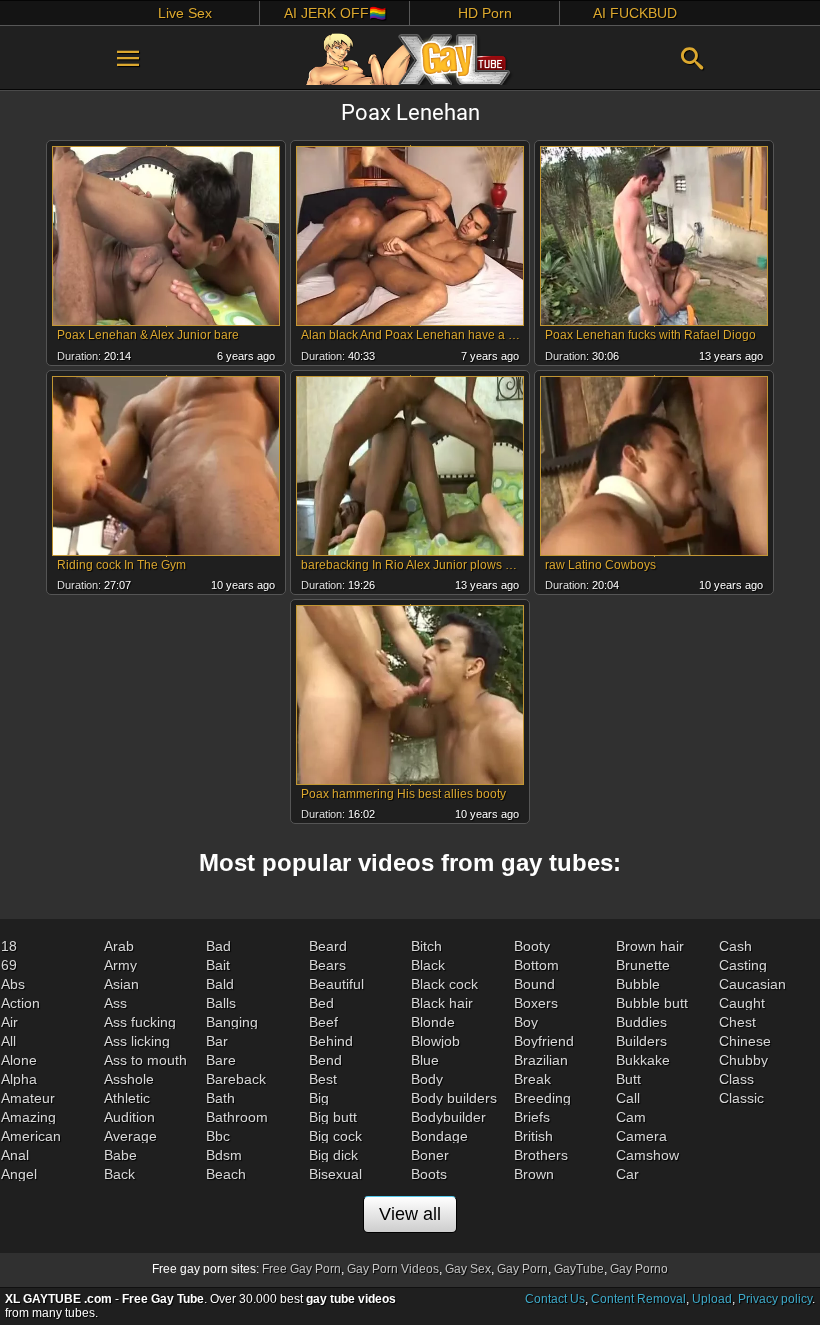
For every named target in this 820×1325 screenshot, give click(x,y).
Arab (119, 946)
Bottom (536, 965)
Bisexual (335, 1174)
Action (20, 1003)
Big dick (333, 1155)
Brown (534, 1174)
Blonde (433, 1022)
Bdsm (224, 1155)
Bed (321, 1003)
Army (120, 965)
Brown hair (650, 946)
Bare (221, 1060)
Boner (430, 1155)
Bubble (638, 984)
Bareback (236, 1079)
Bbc (218, 1136)
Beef (323, 1022)
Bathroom (237, 1117)
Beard (328, 946)
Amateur (28, 1098)
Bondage (439, 1136)
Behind (331, 1041)
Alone (19, 1060)
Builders (641, 1041)
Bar (217, 1041)
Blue (425, 1060)
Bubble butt (652, 1003)
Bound (534, 984)
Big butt (333, 1117)
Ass (115, 1003)
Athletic (127, 1098)
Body (427, 1079)
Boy (526, 1022)
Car (627, 1174)
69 (9, 965)
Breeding (542, 1098)
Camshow (647, 1155)
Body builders (454, 1098)
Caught (742, 1003)
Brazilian (541, 1060)
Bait (218, 965)
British (533, 1136)
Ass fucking (140, 1022)
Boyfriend (544, 1041)
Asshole (129, 1079)
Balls (221, 1003)
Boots (429, 1174)
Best (323, 1079)
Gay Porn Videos (393, 1269)
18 (9, 946)
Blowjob (435, 1041)
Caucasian (752, 984)
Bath (220, 1098)
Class (736, 1079)
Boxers (536, 1003)
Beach (226, 1174)
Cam (631, 1117)
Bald (220, 984)
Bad (218, 946)
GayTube (579, 1269)
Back (119, 1174)
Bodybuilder (448, 1117)
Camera (641, 1136)
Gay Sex (468, 1269)
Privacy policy (775, 1299)
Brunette (643, 965)
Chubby (743, 1060)
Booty (532, 946)
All (8, 1041)
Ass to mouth (145, 1060)
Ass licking (137, 1041)
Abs (13, 984)
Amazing (28, 1117)
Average (130, 1136)
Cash (735, 946)
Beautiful (336, 984)
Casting (743, 965)
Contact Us (555, 1299)
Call (628, 1098)
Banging (232, 1022)
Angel (19, 1174)
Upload (712, 1299)
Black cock (444, 984)
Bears (327, 965)
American (31, 1136)
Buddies (641, 1022)
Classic (741, 1098)
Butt (628, 1079)
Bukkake (643, 1060)
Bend (325, 1060)
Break (532, 1079)
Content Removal (638, 1299)
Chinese (745, 1041)
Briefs (532, 1117)
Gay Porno (639, 1269)
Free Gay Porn (301, 1269)
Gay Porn (522, 1269)
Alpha (19, 1079)
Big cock (335, 1136)
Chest (737, 1022)
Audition (129, 1117)
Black (428, 965)
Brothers (541, 1155)
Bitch (426, 946)
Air (9, 1022)
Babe (120, 1155)
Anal (15, 1155)
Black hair (442, 1003)
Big (319, 1098)
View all (410, 1214)
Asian (121, 984)
